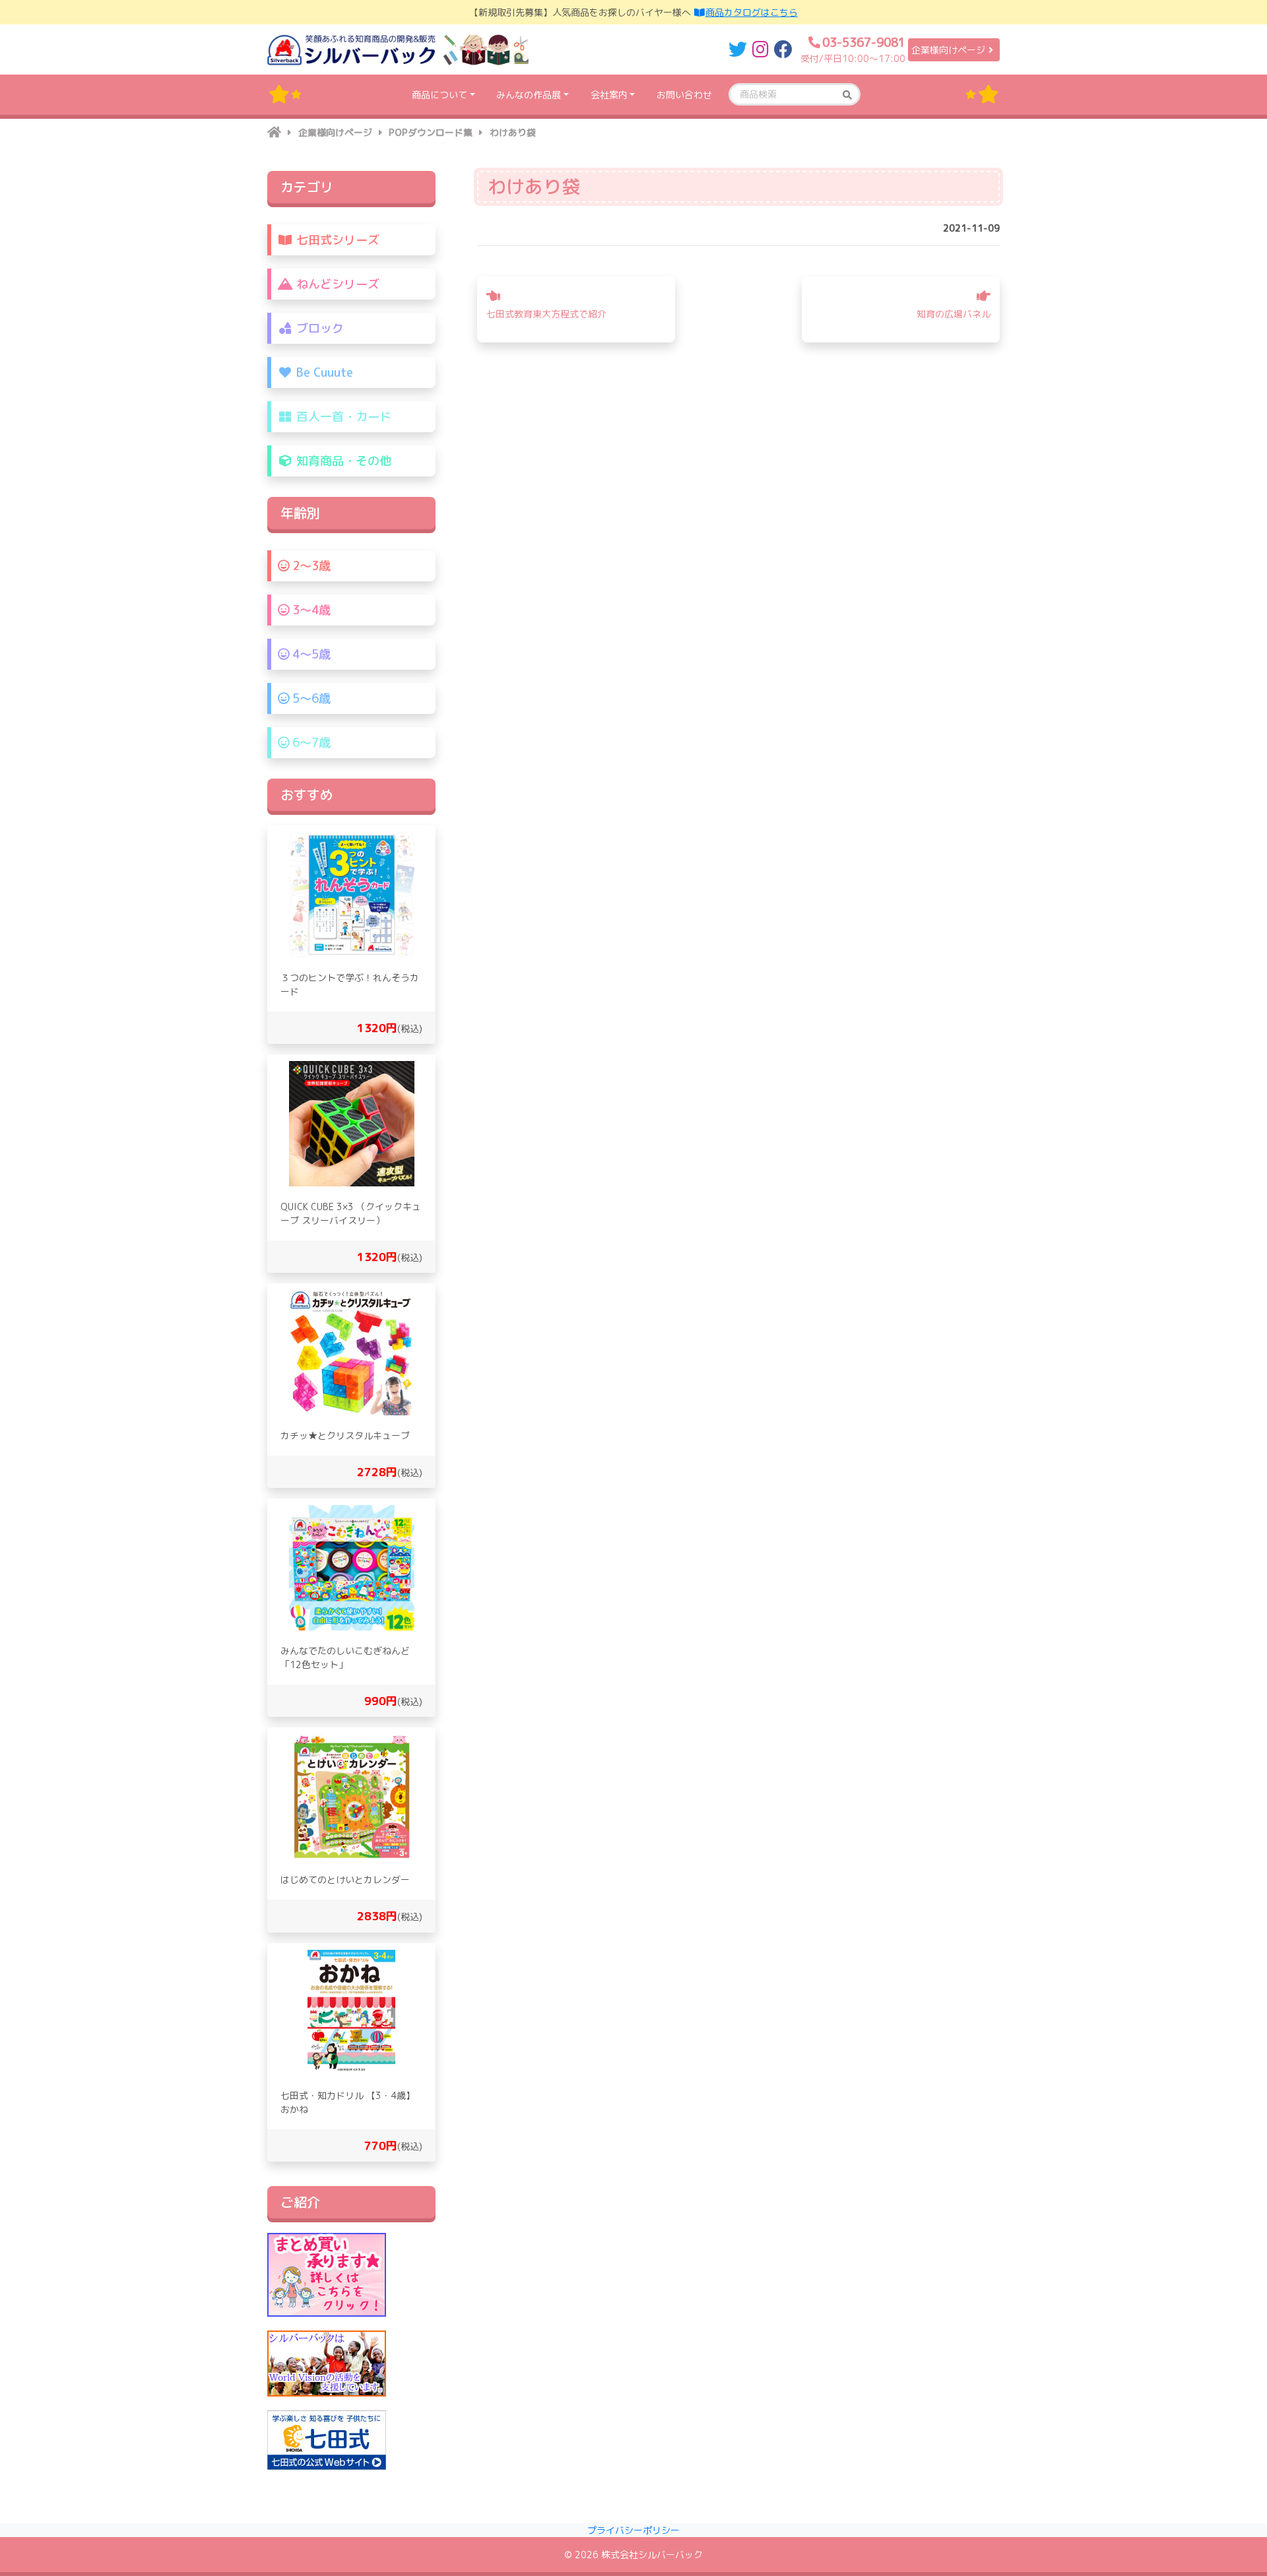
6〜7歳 (310, 743)
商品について (439, 95)
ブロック (318, 328)
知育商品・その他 (342, 461)
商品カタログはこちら (752, 12)
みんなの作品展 (529, 95)
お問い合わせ (684, 95)
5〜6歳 (310, 698)
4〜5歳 (310, 654)
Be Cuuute (323, 372)
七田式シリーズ (336, 240)
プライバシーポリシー (633, 2530)
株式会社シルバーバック (652, 2555)
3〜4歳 (310, 610)
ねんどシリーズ (336, 284)
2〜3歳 (310, 566)
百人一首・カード (342, 417)
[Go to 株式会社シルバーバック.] (274, 132)
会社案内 (609, 95)
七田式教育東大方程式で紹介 (546, 314)
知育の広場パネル (954, 314)
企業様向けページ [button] (948, 50)
